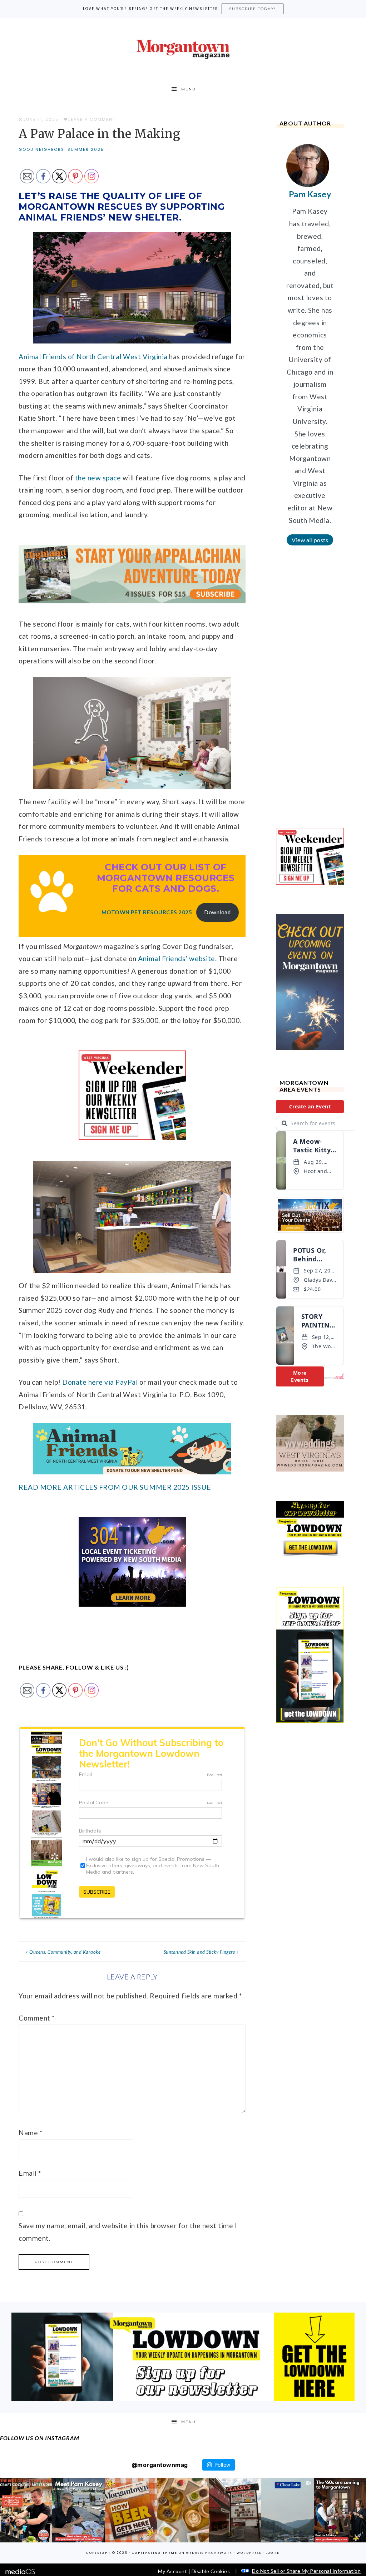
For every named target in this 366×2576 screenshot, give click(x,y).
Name (30, 2133)
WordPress (249, 2553)
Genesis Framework (209, 2553)
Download (217, 912)
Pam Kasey (310, 194)
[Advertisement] (310, 692)
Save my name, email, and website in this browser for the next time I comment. (128, 2232)
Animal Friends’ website (177, 958)
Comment (37, 2018)
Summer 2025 (86, 149)
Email (30, 2173)
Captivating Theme (155, 2553)
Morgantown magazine (183, 49)
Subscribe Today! (253, 9)
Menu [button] (189, 89)
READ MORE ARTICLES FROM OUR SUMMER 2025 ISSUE (115, 1487)
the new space (98, 478)
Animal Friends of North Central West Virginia (93, 357)
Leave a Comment (92, 119)
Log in (273, 2553)
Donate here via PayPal (100, 1382)
